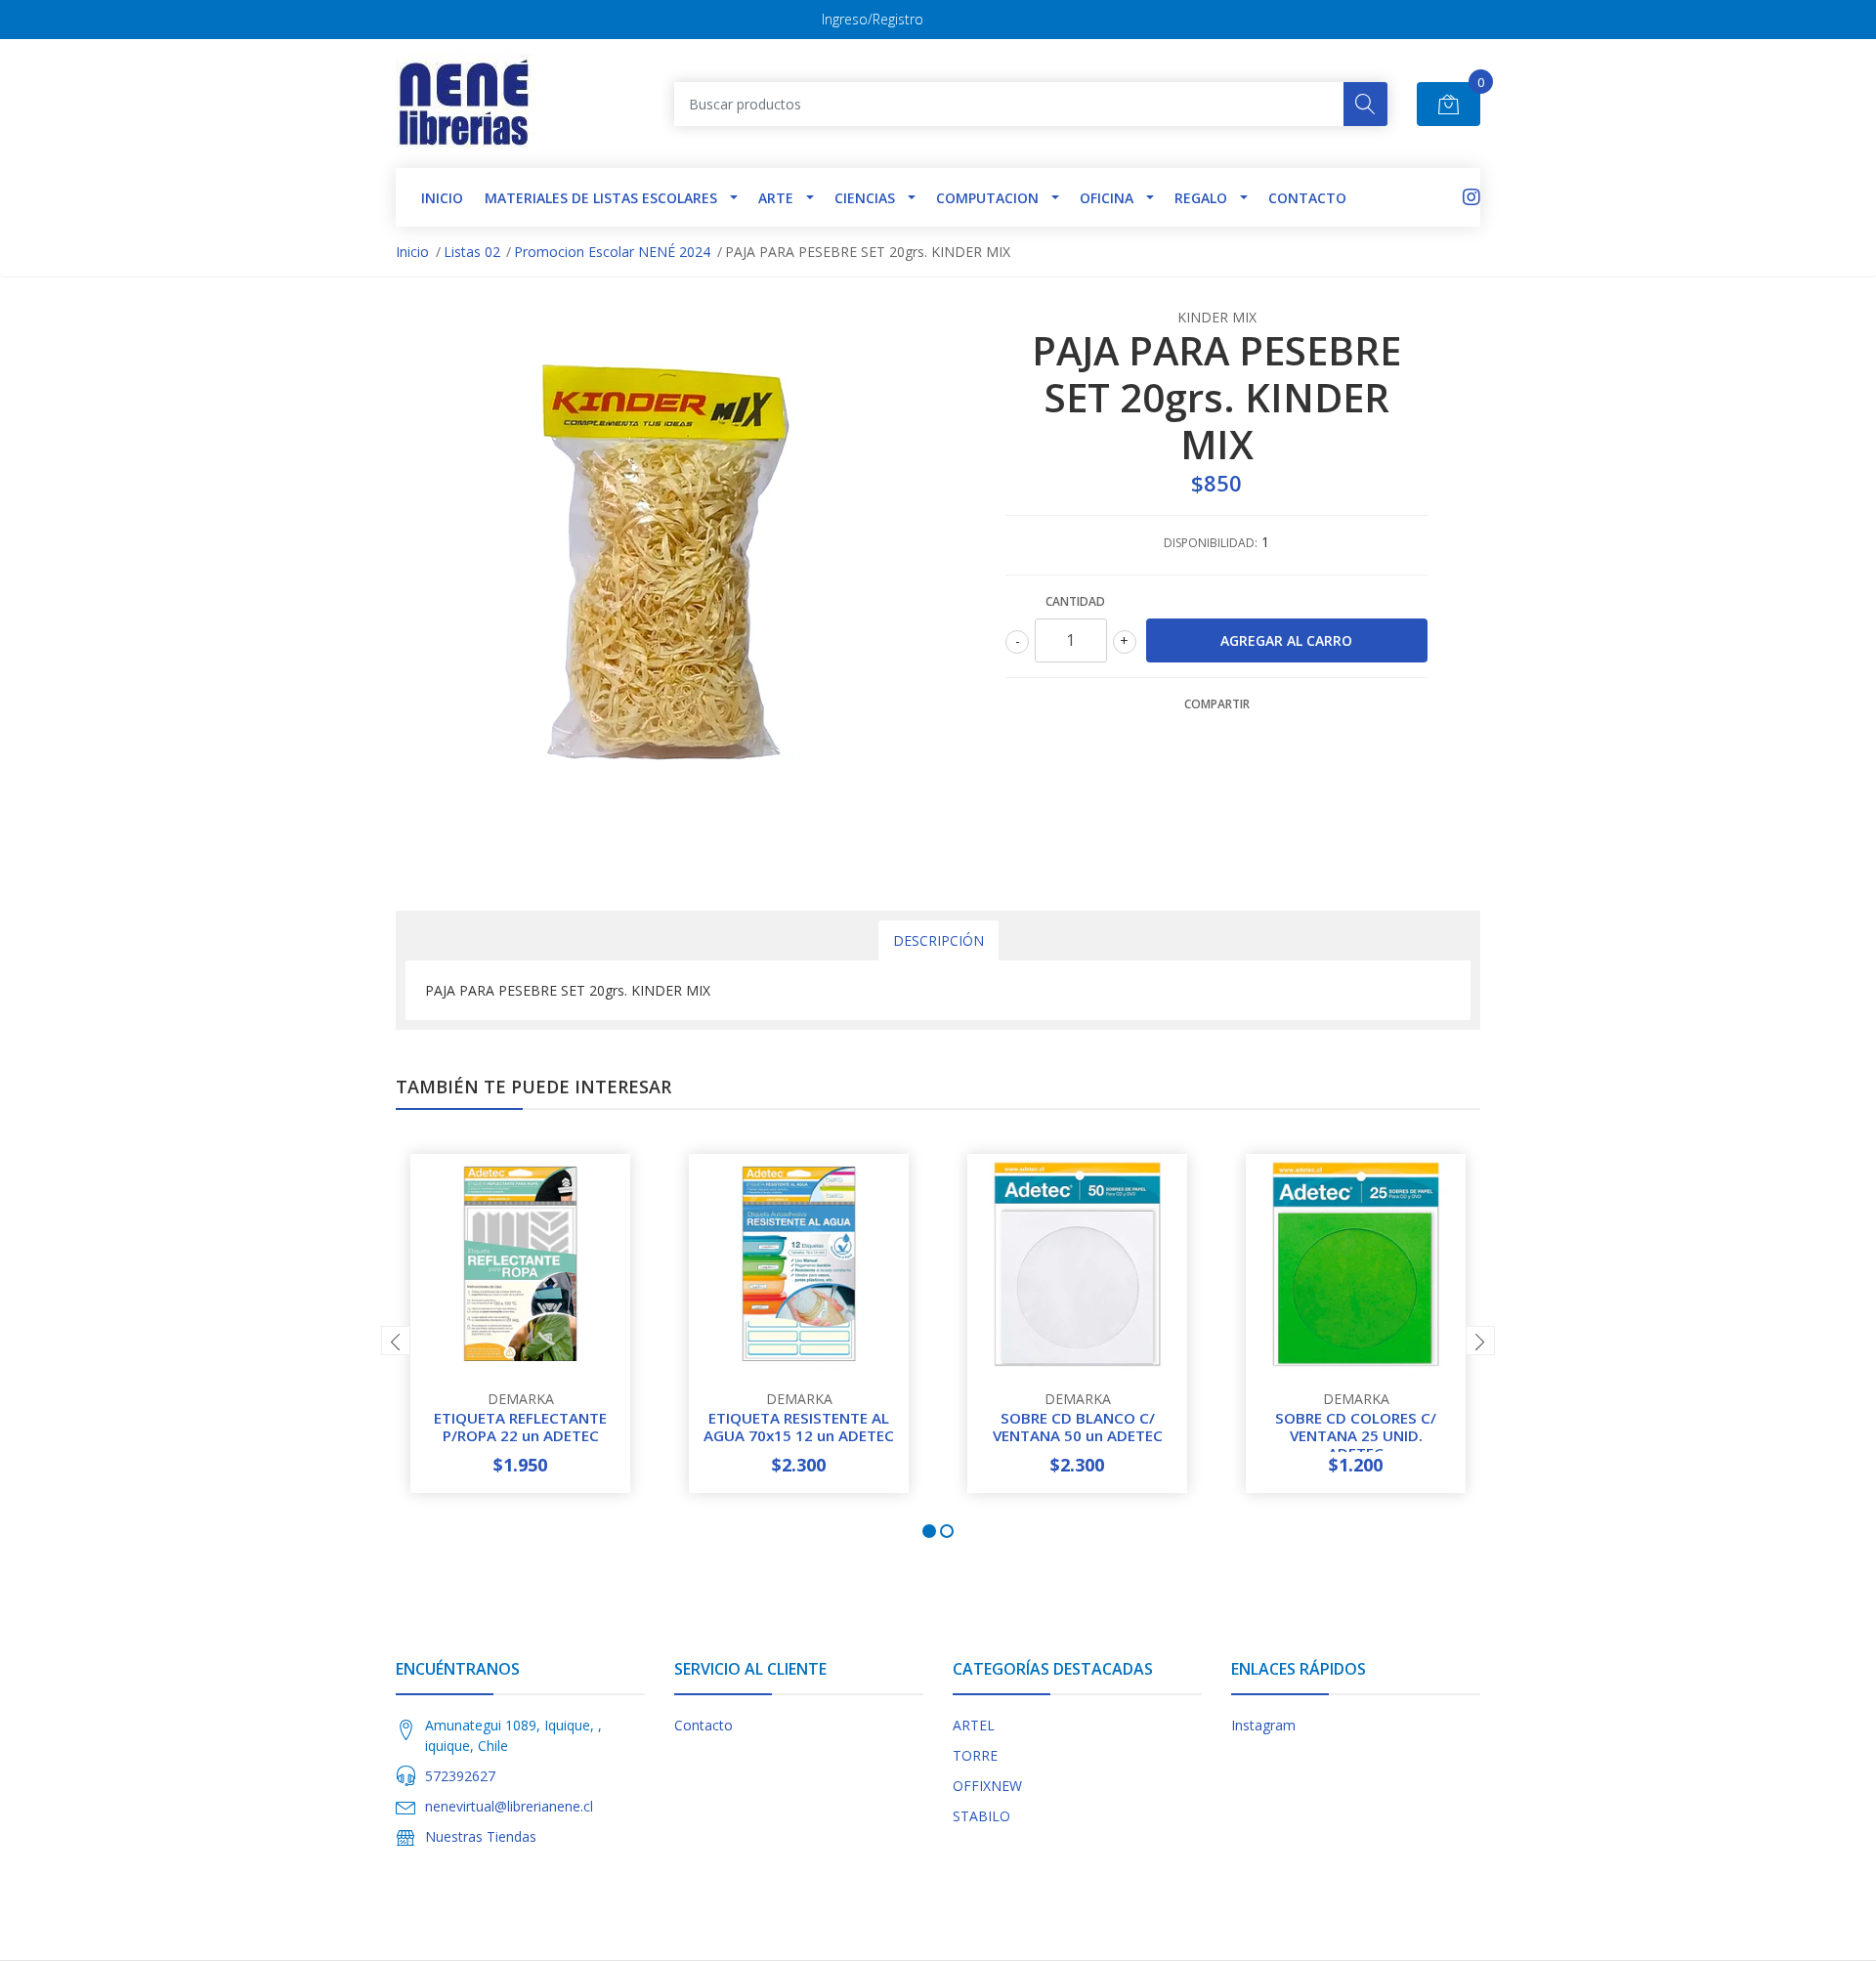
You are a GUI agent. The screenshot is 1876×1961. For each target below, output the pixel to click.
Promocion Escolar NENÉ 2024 (612, 252)
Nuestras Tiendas (481, 1836)
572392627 (460, 1776)
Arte (776, 198)
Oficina (1107, 198)
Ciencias (865, 198)
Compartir (1217, 704)
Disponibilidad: (1211, 543)
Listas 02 (472, 252)
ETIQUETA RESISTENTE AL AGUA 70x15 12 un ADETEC (799, 1427)
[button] (929, 1531)
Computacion (987, 198)
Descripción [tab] (938, 940)
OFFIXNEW (987, 1786)
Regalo (1201, 198)
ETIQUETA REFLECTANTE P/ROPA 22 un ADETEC (520, 1427)
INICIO (442, 198)
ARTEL (974, 1725)
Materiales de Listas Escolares (601, 198)
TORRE (975, 1755)
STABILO (981, 1816)
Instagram (1263, 1725)
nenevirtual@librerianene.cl (509, 1806)
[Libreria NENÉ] (466, 104)
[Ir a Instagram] (1471, 197)
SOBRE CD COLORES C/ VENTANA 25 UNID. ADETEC (1356, 1435)
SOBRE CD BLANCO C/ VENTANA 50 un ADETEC (1078, 1427)
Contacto (1307, 198)
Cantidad (1075, 601)
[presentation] (396, 1341)
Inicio (412, 252)
